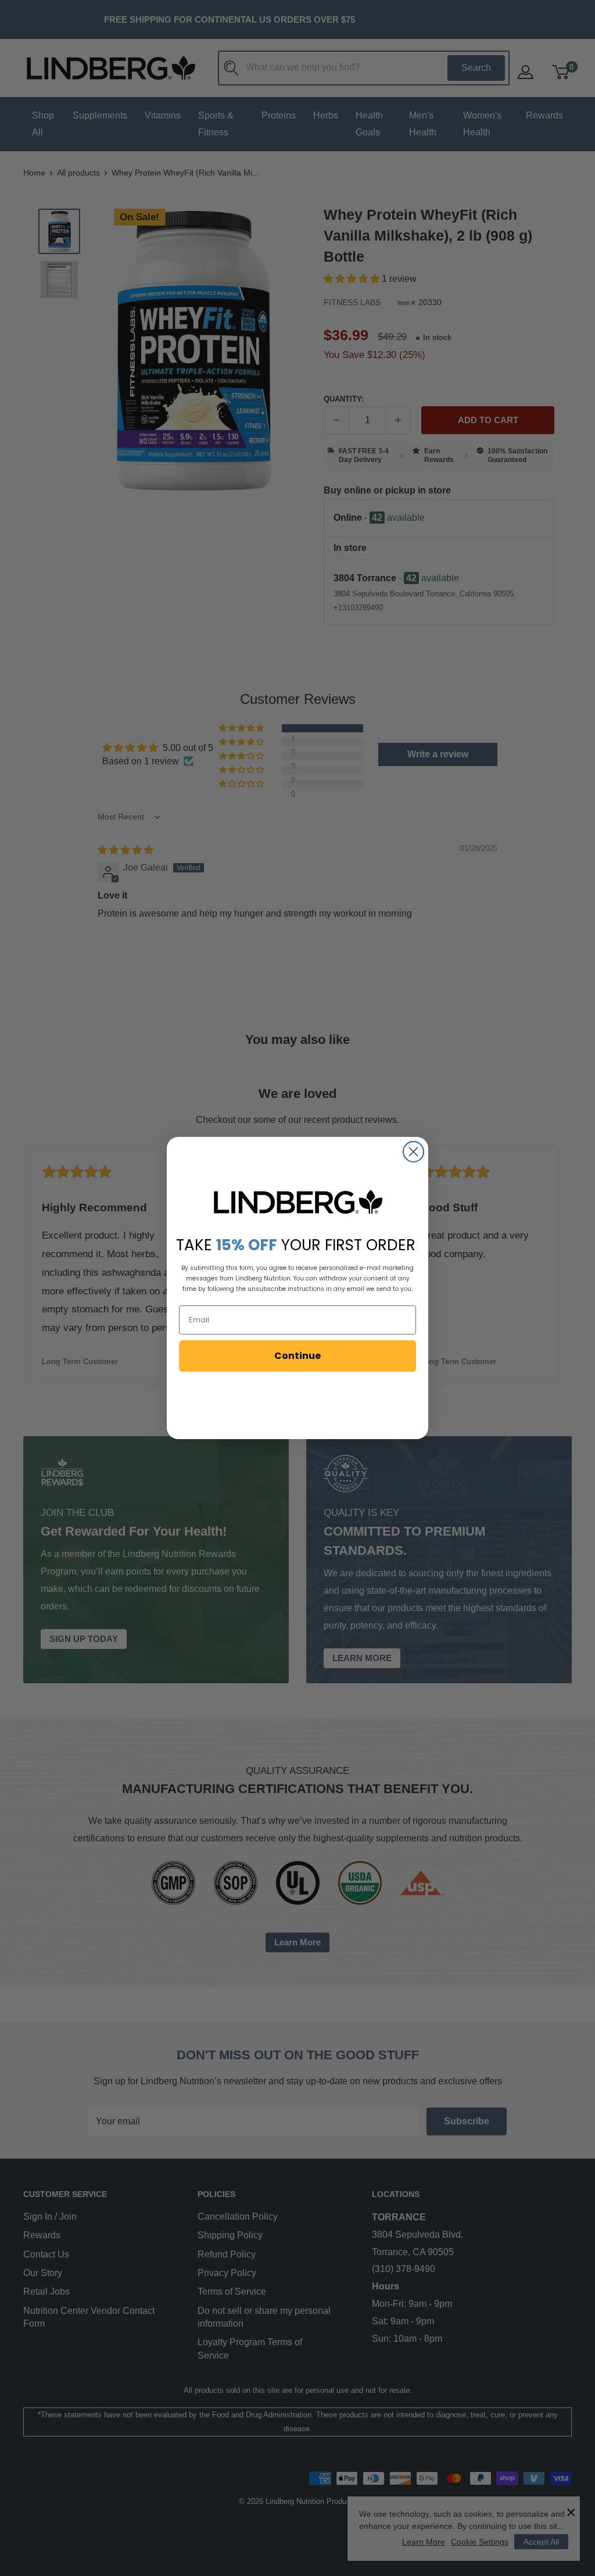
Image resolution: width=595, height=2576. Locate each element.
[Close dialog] (413, 1152)
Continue (297, 1356)
